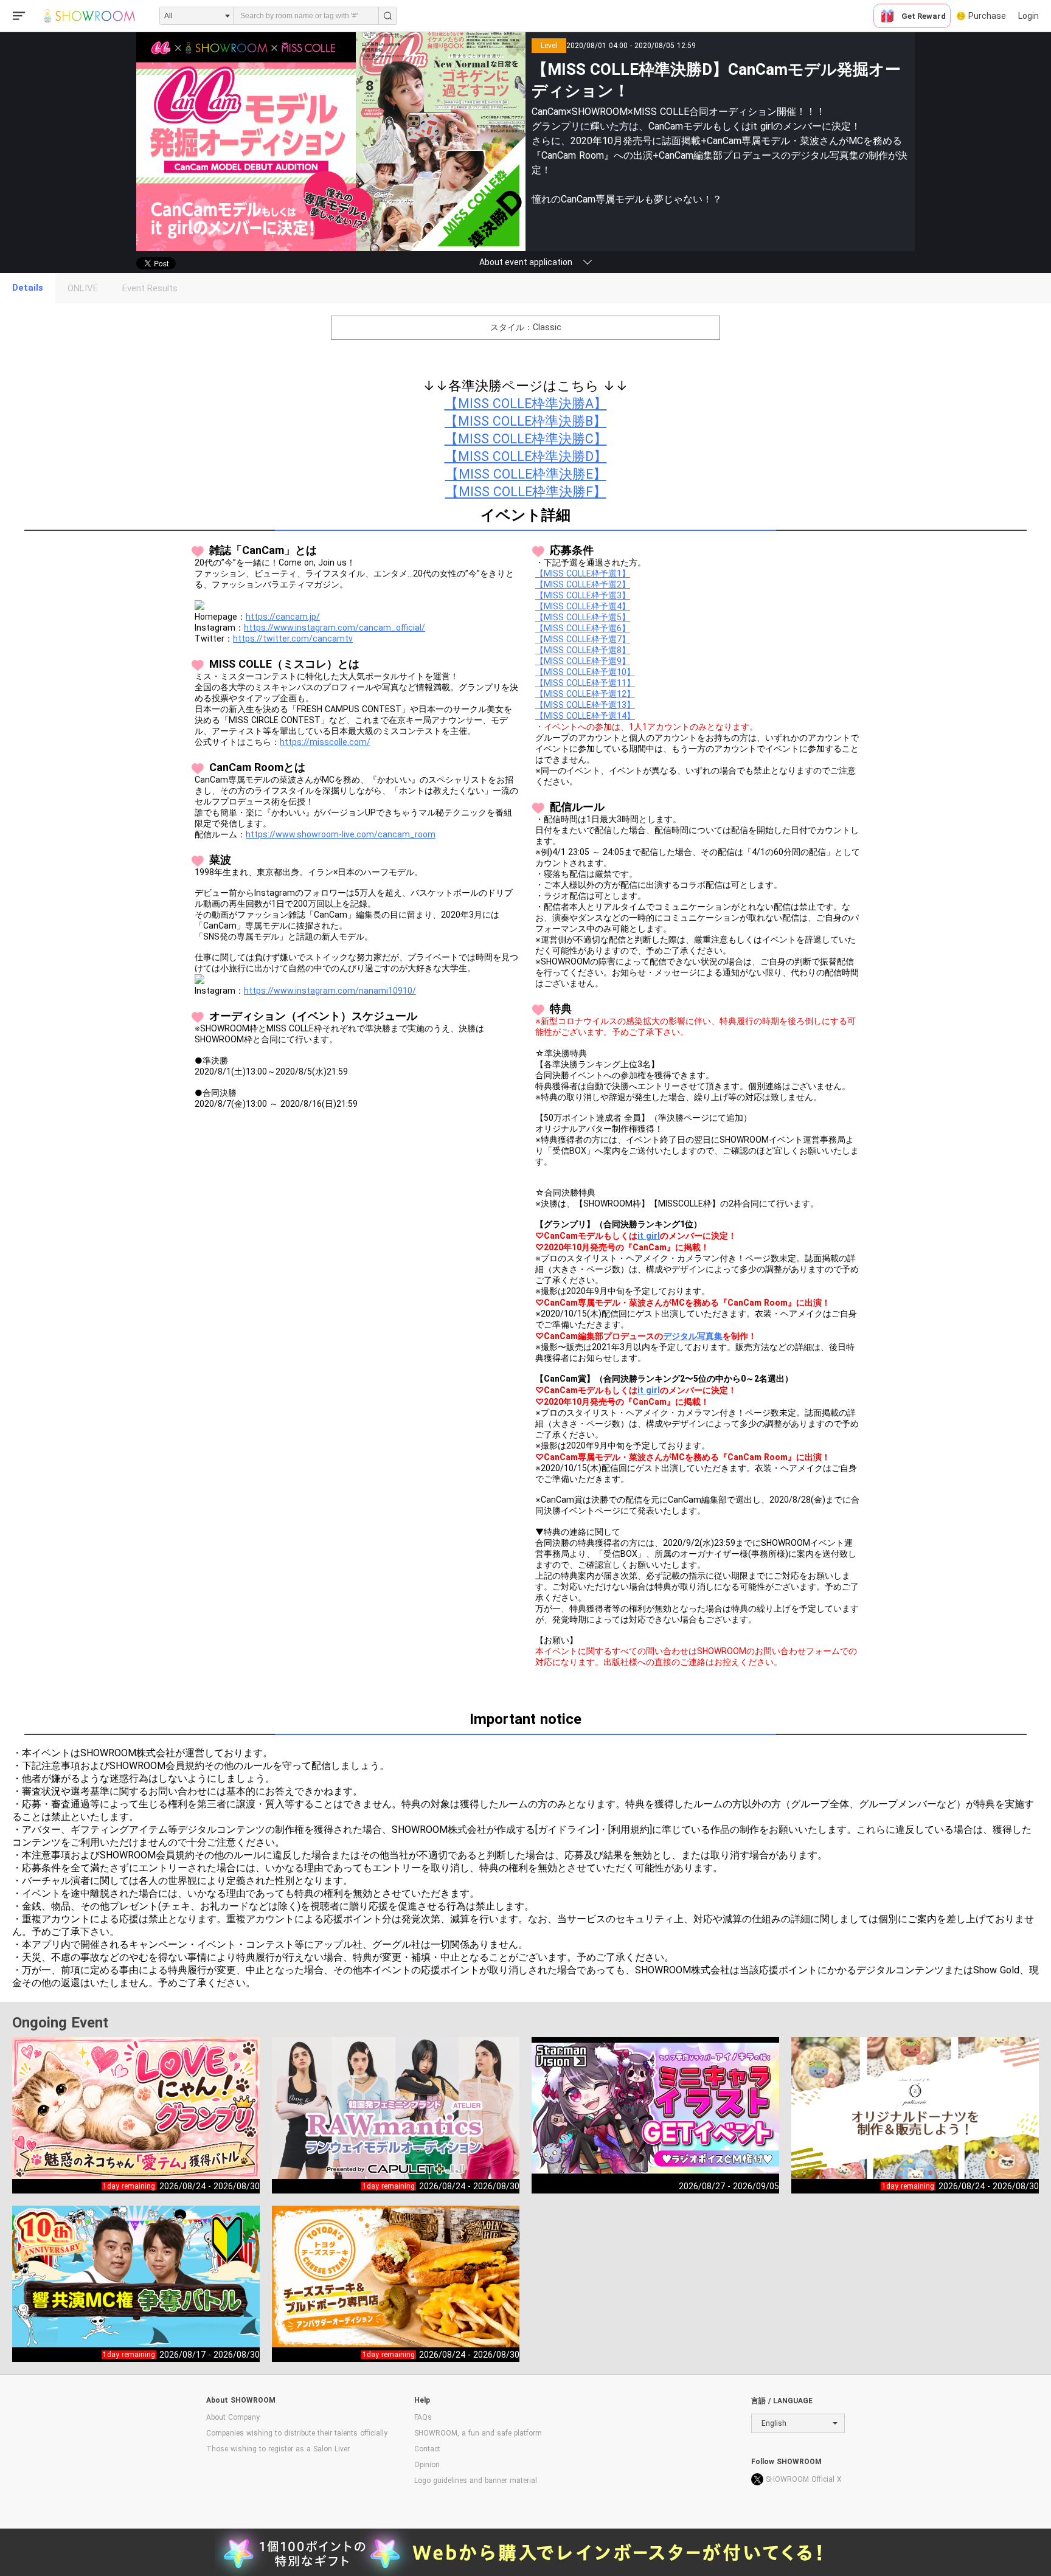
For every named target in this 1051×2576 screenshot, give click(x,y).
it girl (649, 1236)
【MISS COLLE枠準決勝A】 (526, 403)
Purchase (987, 16)
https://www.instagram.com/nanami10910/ (330, 991)
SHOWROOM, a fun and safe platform (478, 2433)
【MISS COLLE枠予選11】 (585, 683)
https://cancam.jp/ (283, 617)
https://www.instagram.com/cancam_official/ (335, 628)
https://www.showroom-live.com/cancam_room (341, 834)
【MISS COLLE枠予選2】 (583, 584)
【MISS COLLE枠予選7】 (583, 639)
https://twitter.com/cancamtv (293, 639)
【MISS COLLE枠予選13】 (585, 705)
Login (1028, 16)
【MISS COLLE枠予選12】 (585, 694)
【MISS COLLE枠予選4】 (583, 606)
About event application (526, 262)
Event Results (150, 288)
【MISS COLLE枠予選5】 (583, 617)
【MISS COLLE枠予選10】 (585, 672)
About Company (233, 2417)
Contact (427, 2449)
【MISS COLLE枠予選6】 (583, 628)
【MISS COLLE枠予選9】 (583, 661)
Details (28, 288)
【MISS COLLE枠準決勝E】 (526, 474)
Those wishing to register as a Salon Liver (278, 2449)
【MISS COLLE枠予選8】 (583, 650)
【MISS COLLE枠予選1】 (583, 573)
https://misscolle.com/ (325, 742)
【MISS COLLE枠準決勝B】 (525, 421)
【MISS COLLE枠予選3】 (583, 595)
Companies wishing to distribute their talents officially (297, 2433)
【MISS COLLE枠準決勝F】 (526, 492)
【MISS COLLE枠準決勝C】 (526, 439)
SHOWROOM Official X (804, 2479)
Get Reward (924, 16)
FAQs (423, 2417)
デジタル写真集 (693, 1336)
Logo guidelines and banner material (476, 2481)
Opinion (427, 2465)
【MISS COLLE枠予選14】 (585, 716)
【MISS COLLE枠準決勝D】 (526, 456)
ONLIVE (83, 288)
